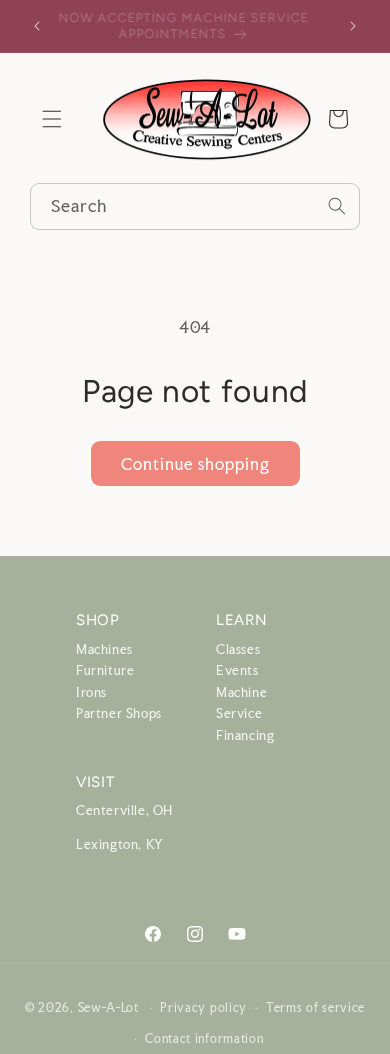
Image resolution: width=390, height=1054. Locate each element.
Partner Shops (119, 713)
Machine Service (241, 703)
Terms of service (315, 1008)
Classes (238, 649)
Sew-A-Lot (108, 1008)
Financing (245, 735)
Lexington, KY (120, 844)
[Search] (337, 206)
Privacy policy (203, 1008)
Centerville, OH (124, 810)
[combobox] (195, 206)
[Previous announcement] (37, 26)
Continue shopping (195, 464)
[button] (52, 119)
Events (237, 670)
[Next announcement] (353, 26)
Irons (91, 692)
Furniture (105, 670)
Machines (104, 649)
